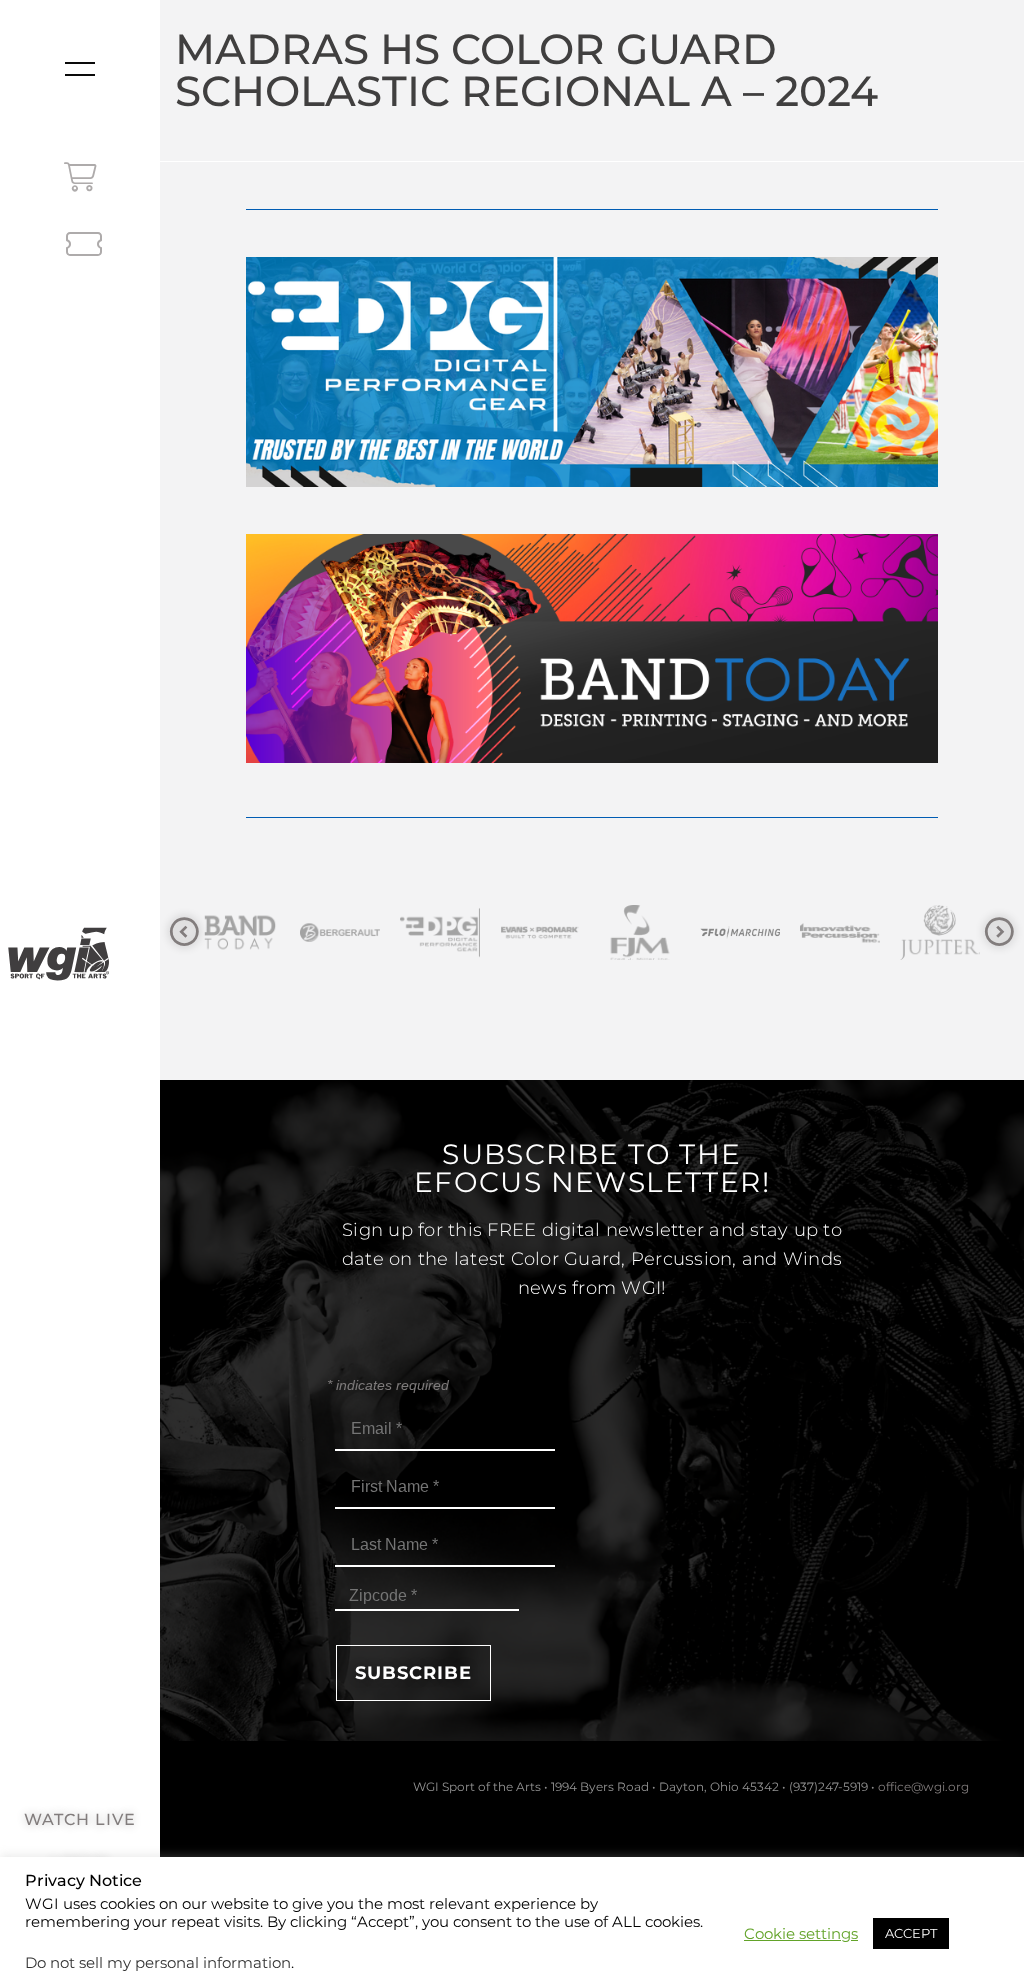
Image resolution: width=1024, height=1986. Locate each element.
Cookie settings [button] (801, 1934)
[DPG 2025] (591, 481)
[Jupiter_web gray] (841, 932)
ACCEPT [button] (911, 1933)
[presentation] (184, 932)
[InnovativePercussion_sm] (741, 932)
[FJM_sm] (541, 932)
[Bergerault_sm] (241, 932)
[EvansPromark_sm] (441, 932)
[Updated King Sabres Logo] (941, 932)
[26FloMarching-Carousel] (641, 932)
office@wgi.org (923, 1786)
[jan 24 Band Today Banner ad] (591, 757)
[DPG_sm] (341, 932)
